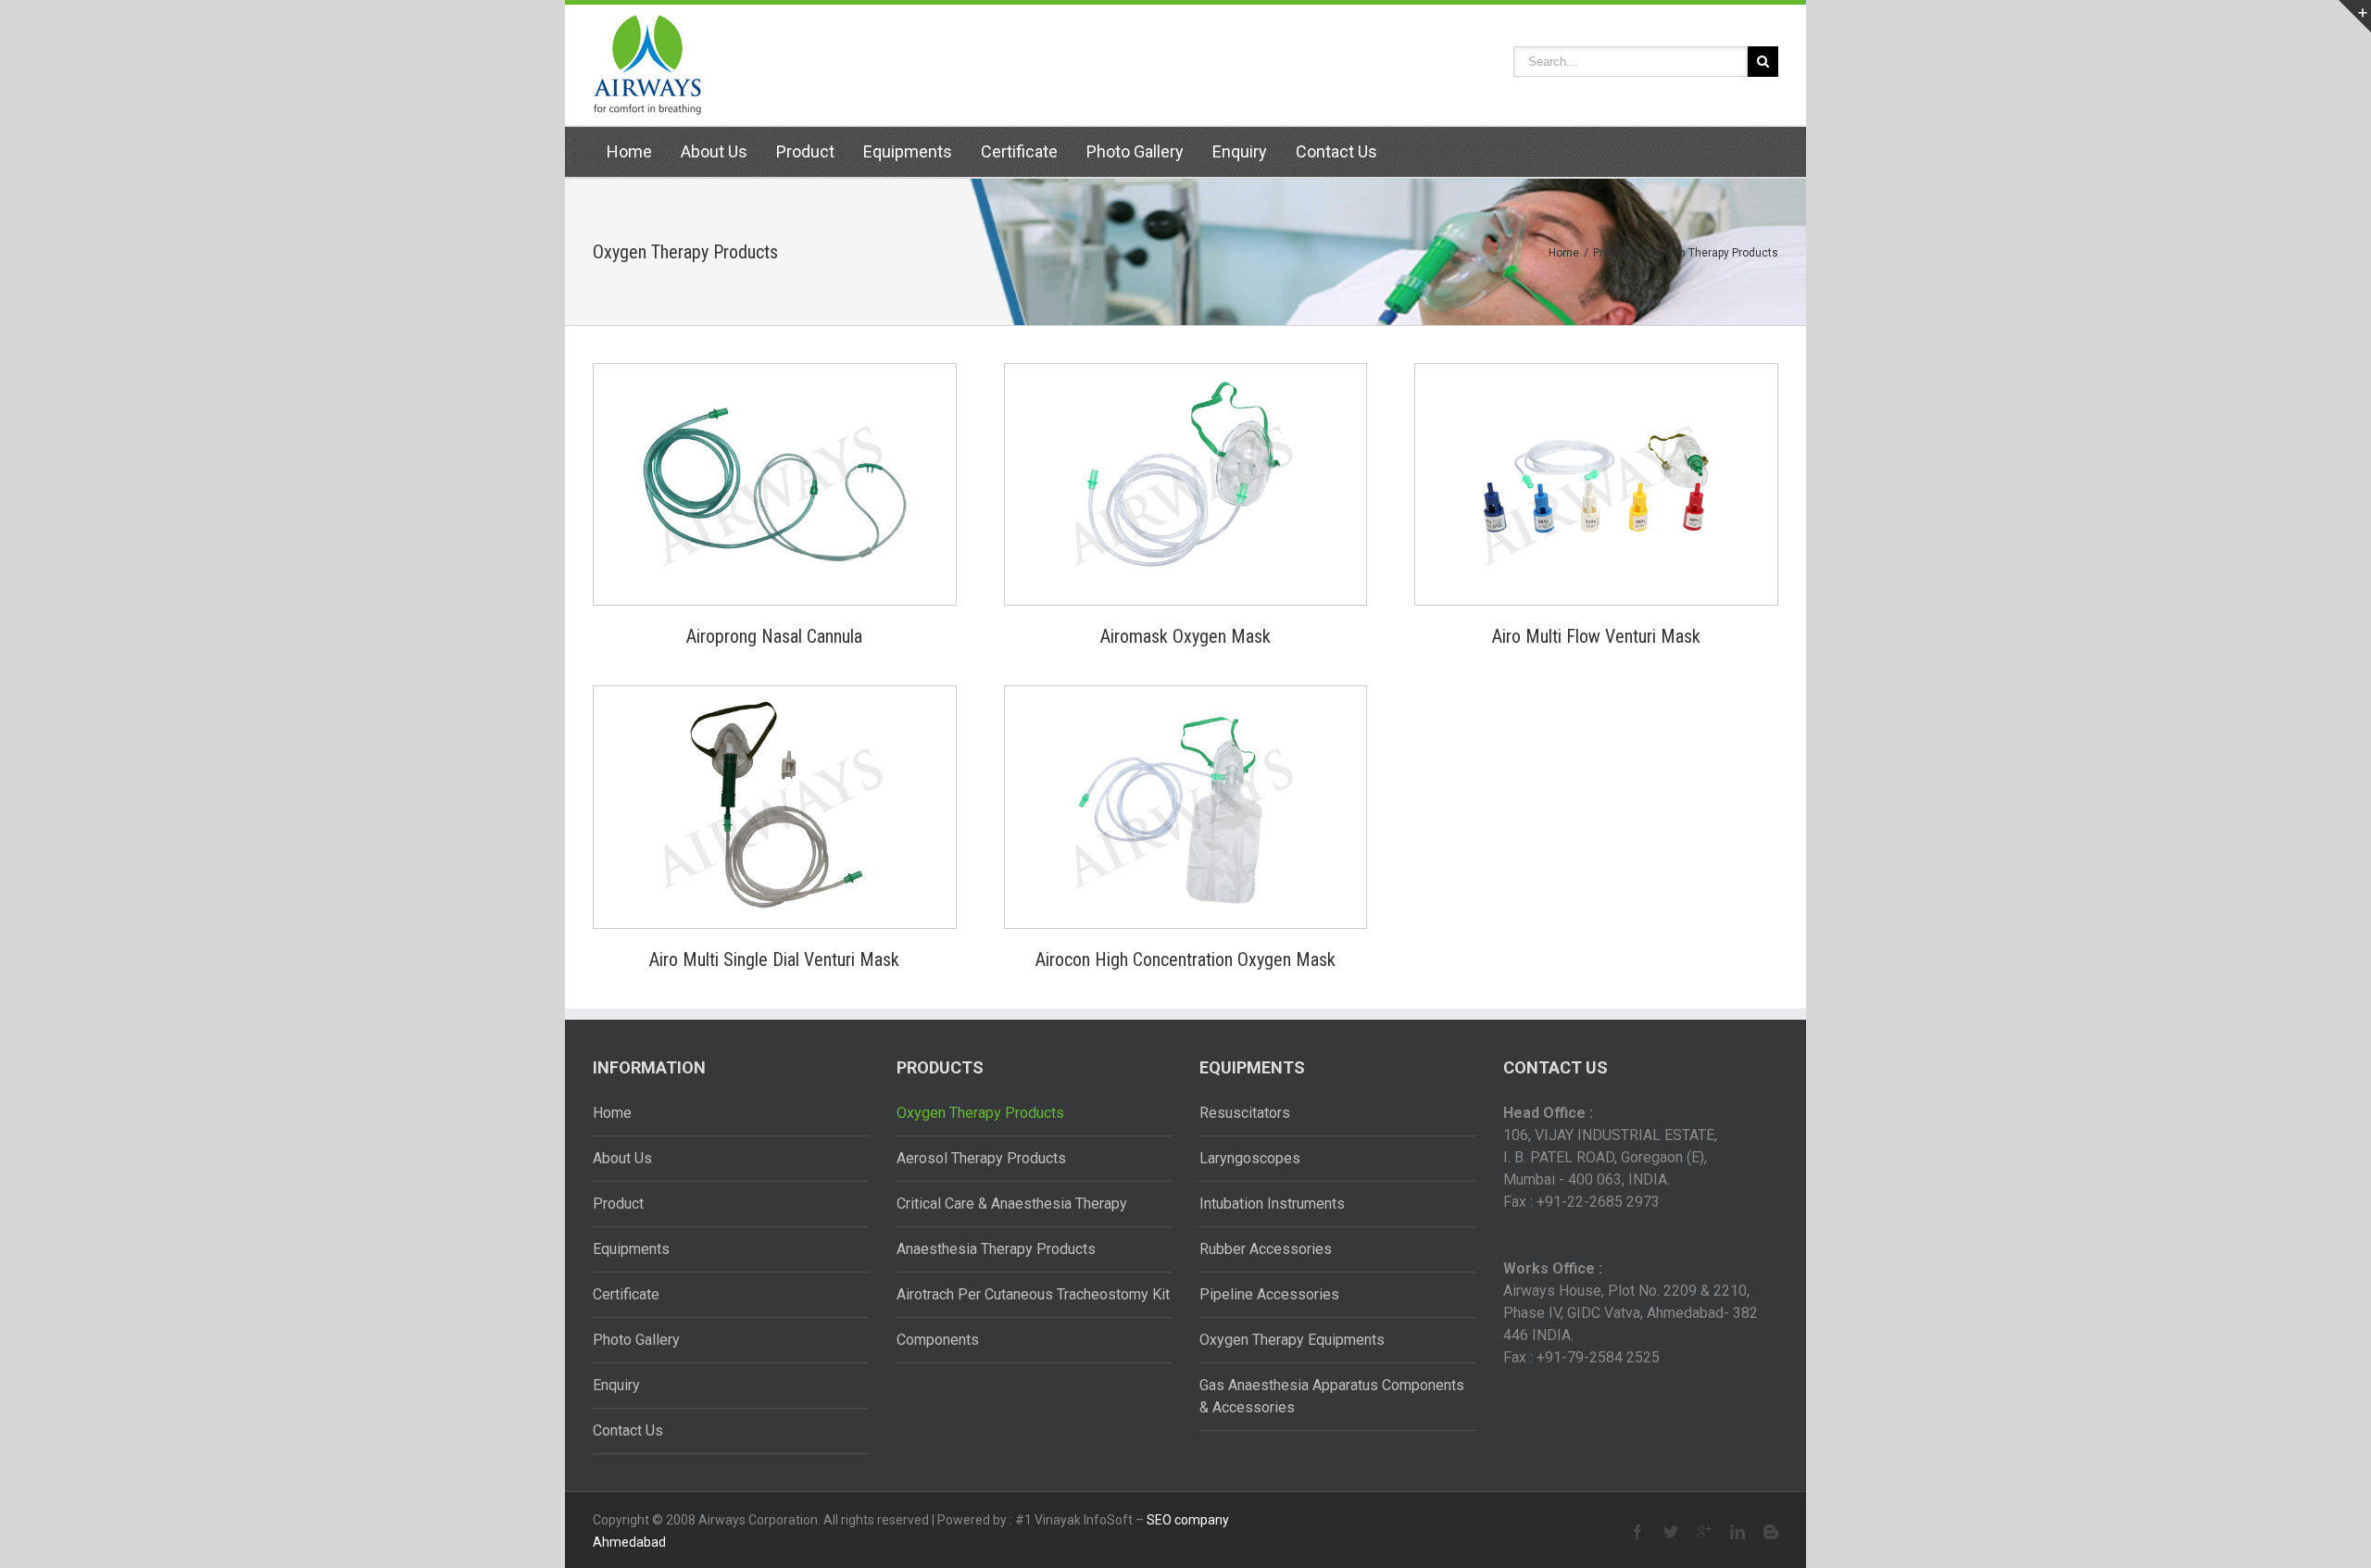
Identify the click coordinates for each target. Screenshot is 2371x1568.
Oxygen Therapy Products (980, 1113)
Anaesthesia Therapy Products (996, 1249)
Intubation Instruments (1272, 1204)
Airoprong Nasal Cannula (774, 636)
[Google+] (1704, 1532)
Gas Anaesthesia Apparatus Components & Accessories (1332, 1396)
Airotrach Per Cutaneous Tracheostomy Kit (1033, 1294)
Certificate (1019, 151)
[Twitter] (1671, 1532)
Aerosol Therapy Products (981, 1158)
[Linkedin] (1737, 1532)
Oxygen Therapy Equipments (1292, 1340)
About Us (714, 151)
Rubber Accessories (1266, 1249)
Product (805, 151)
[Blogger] (1771, 1532)
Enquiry (1240, 151)
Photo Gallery (1135, 151)
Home (629, 151)
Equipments (908, 151)
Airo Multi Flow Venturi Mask (1596, 636)
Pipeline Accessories (1269, 1294)
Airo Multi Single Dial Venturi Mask (774, 960)
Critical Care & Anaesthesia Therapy (1012, 1204)
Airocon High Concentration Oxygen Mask (1185, 960)
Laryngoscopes (1250, 1158)
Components (938, 1340)
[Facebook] (1637, 1532)
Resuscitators (1245, 1113)
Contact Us (1336, 151)
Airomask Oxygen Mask (1185, 636)
